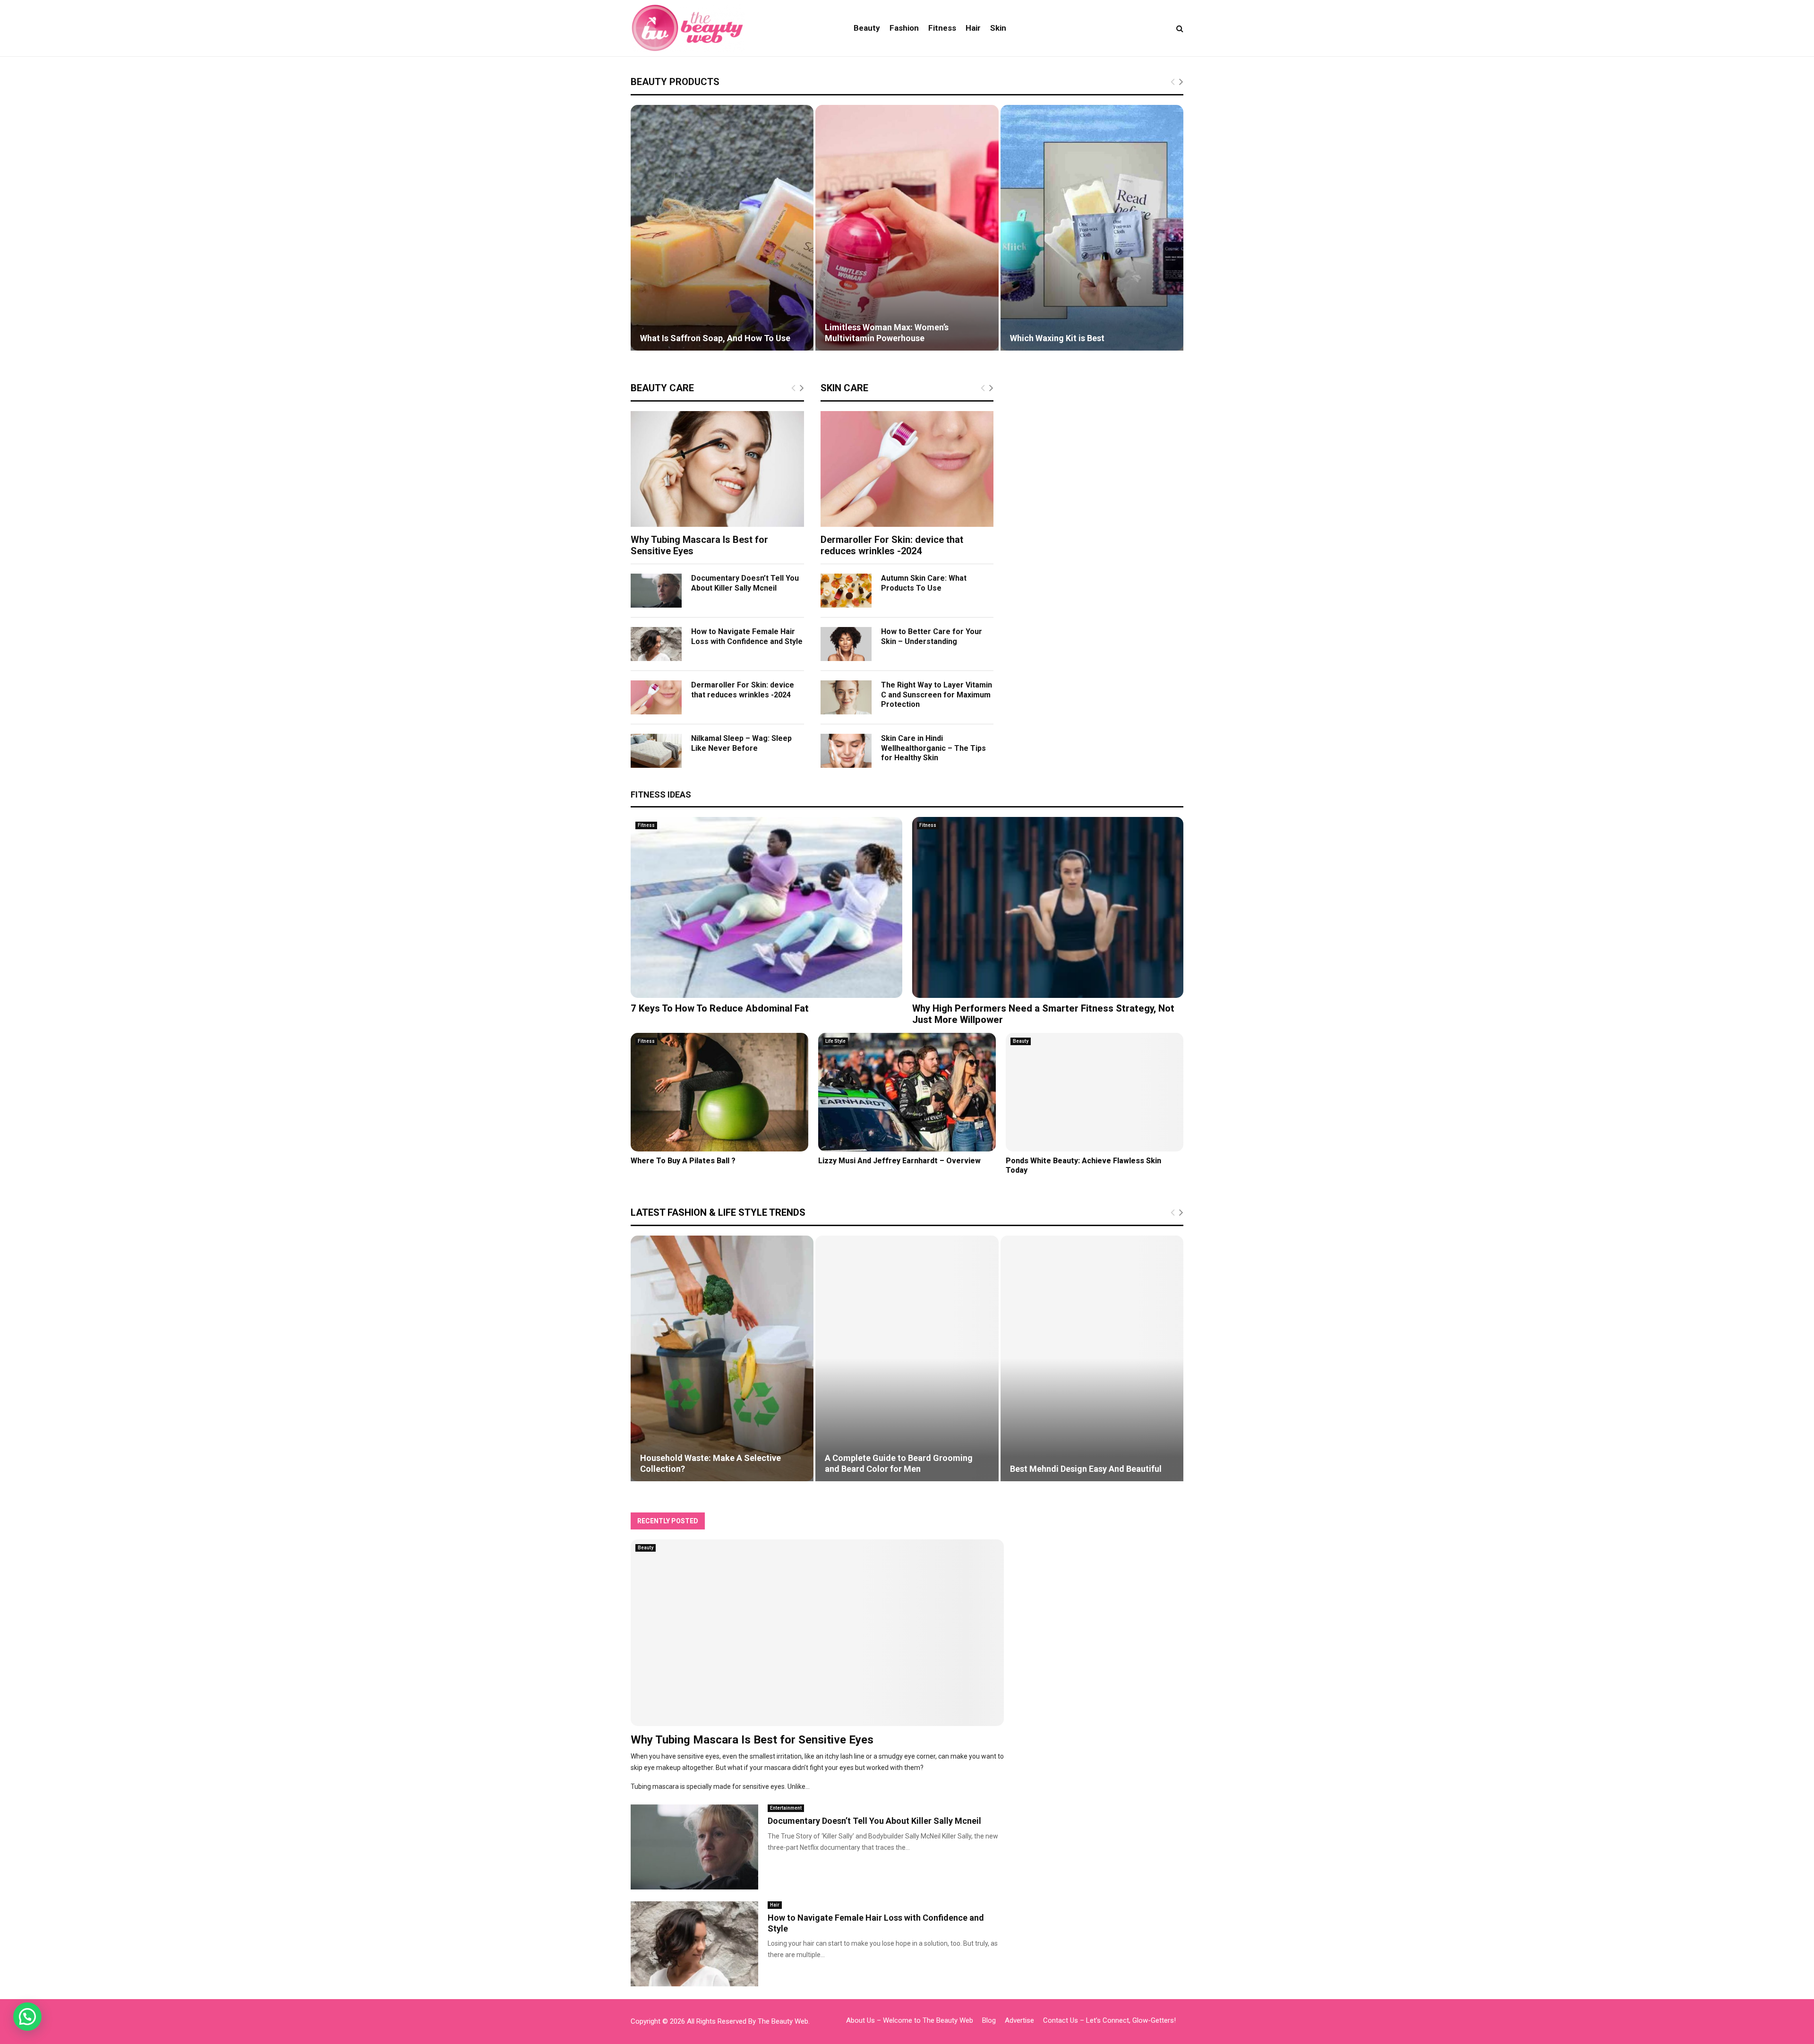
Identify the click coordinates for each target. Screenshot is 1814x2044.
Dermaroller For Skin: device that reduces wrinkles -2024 (743, 690)
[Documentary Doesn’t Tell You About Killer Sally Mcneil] (656, 591)
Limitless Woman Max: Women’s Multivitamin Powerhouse (887, 333)
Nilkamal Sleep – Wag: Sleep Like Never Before (741, 743)
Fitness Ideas (661, 794)
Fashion (904, 28)
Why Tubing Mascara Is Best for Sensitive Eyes (752, 1740)
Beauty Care (662, 388)
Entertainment (786, 1808)
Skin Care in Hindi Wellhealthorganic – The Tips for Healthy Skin (933, 748)
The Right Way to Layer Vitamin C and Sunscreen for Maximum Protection (937, 695)
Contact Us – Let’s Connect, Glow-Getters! (1109, 2020)
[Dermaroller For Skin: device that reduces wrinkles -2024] (656, 697)
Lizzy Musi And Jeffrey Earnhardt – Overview (899, 1161)
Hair (973, 28)
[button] (27, 2017)
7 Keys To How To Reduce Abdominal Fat (720, 1008)
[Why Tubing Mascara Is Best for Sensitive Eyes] (717, 469)
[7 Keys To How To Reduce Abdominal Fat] (766, 907)
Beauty (867, 28)
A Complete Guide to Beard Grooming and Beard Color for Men (899, 1463)
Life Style (835, 1041)
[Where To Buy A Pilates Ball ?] (719, 1092)
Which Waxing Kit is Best (1057, 338)
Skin (998, 28)
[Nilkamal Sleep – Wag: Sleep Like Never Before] (656, 751)
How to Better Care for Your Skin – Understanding (932, 636)
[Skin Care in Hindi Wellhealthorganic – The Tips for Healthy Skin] (846, 751)
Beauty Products (675, 82)
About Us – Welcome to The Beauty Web (910, 2020)
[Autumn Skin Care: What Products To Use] (846, 591)
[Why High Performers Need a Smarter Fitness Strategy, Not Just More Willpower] (1048, 907)
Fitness (942, 28)
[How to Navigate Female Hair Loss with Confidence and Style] (656, 644)
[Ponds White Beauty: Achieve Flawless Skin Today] (1095, 1092)
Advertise (1019, 2020)
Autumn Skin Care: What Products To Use (924, 583)
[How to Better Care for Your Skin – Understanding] (846, 644)
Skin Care (844, 388)
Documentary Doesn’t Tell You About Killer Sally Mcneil (745, 583)
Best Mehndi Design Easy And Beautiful (1086, 1469)
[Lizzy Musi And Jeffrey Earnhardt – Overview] (907, 1092)
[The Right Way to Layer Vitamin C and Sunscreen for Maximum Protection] (846, 697)
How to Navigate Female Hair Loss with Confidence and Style (747, 636)
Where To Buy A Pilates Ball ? (683, 1161)
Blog (989, 2020)
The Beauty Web (783, 2021)
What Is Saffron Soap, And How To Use (715, 338)
